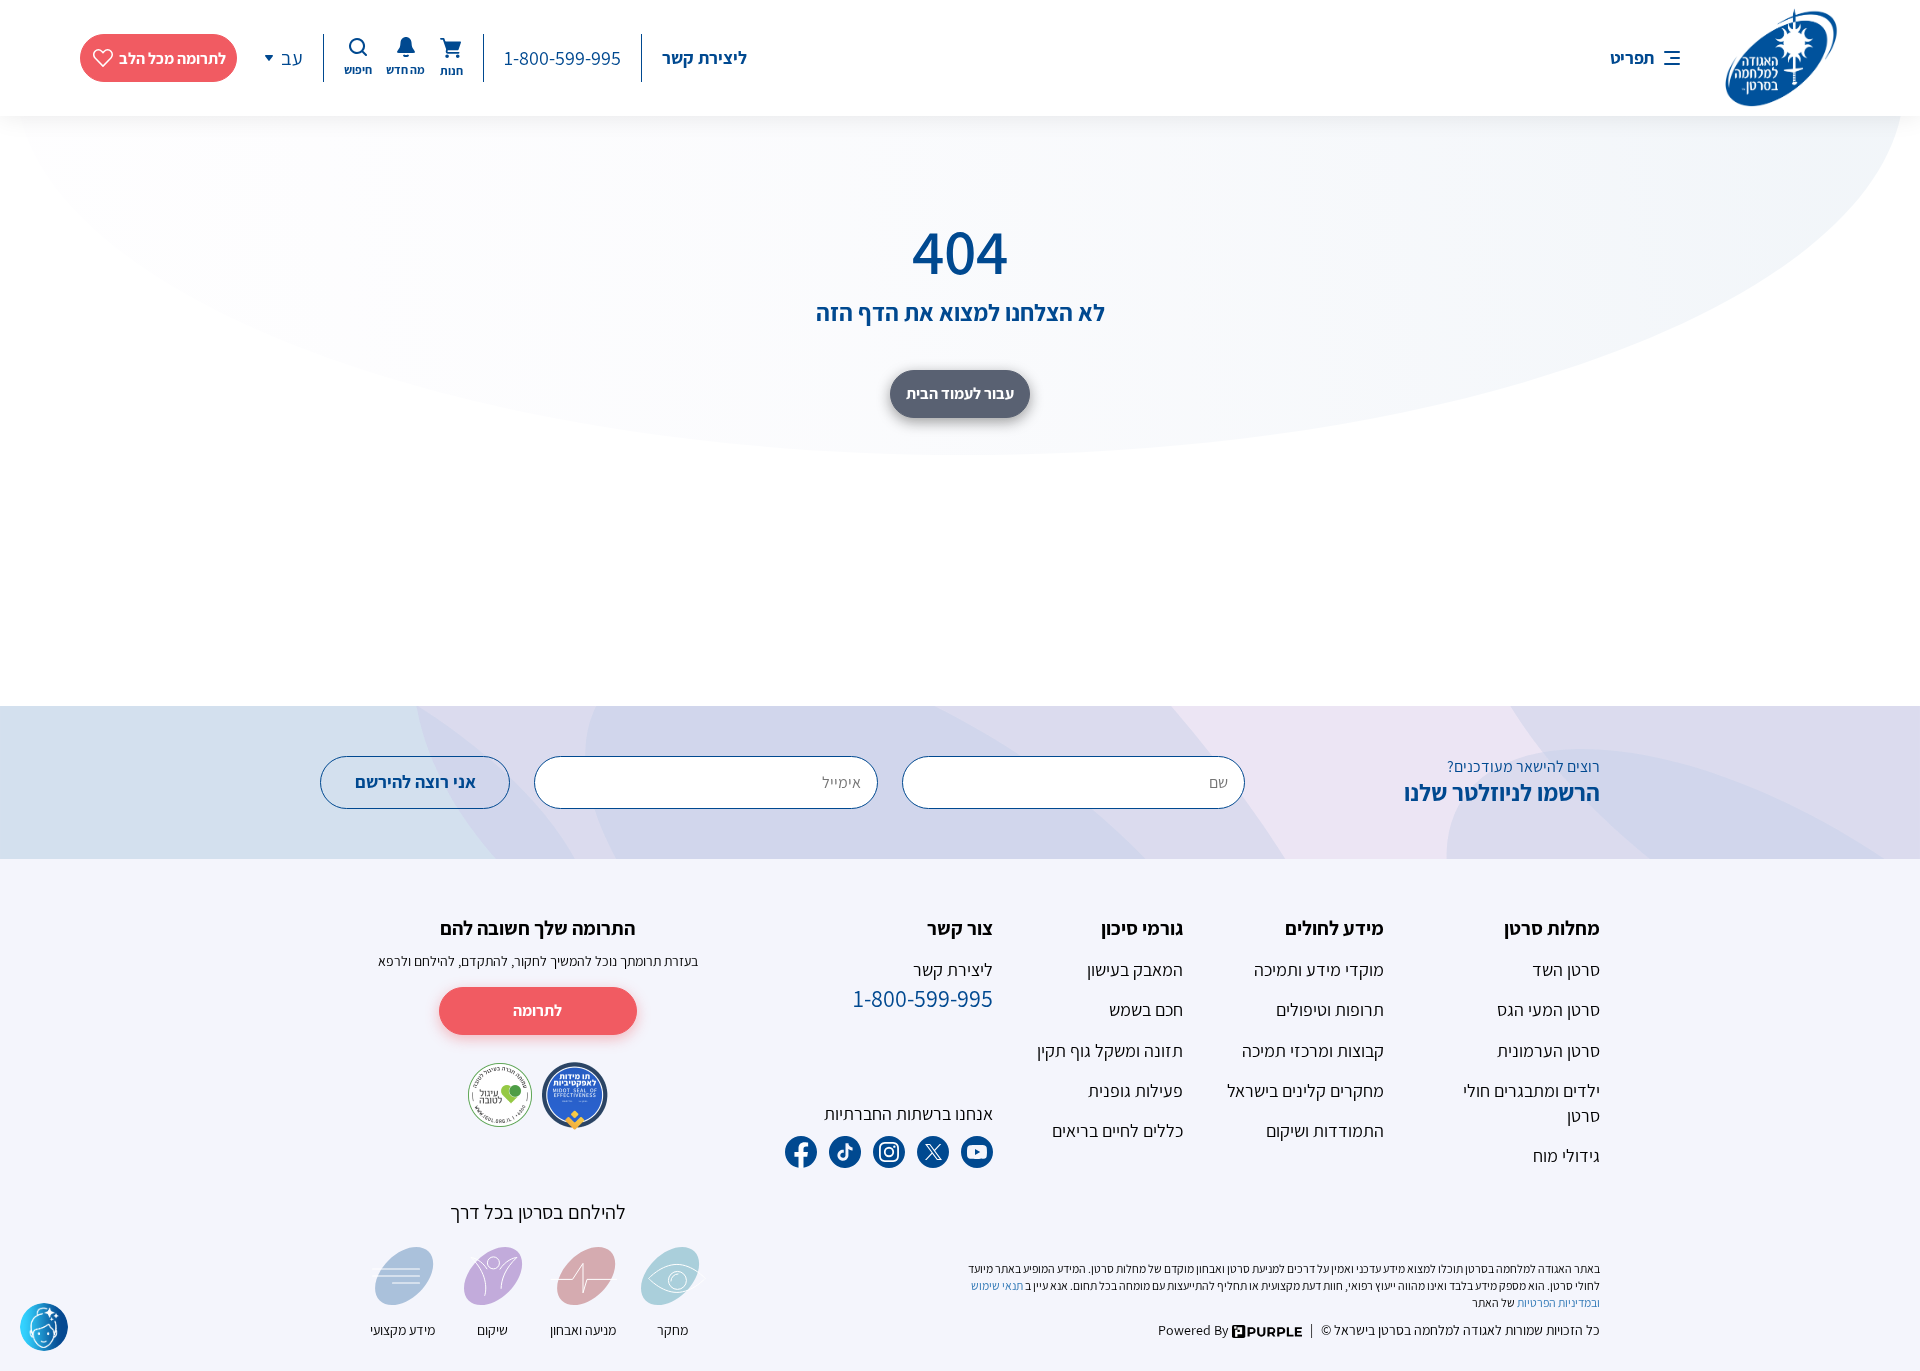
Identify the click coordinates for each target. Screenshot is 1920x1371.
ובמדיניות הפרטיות (1557, 1302)
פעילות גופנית (1135, 1090)
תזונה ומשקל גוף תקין (1110, 1050)
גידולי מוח (1566, 1155)
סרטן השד (1566, 969)
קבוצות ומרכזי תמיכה (1313, 1050)
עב (292, 58)
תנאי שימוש (998, 1285)
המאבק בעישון (1135, 969)
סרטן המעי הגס (1548, 1009)
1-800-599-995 (562, 58)
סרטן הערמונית (1548, 1050)
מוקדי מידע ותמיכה (1319, 969)
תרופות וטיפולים (1330, 1009)
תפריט (1632, 57)
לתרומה (537, 1010)
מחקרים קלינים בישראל (1305, 1090)
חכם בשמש (1146, 1009)
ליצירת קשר (704, 57)
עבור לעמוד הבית (960, 393)
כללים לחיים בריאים (1117, 1130)
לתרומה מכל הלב (172, 58)
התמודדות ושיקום (1325, 1130)
